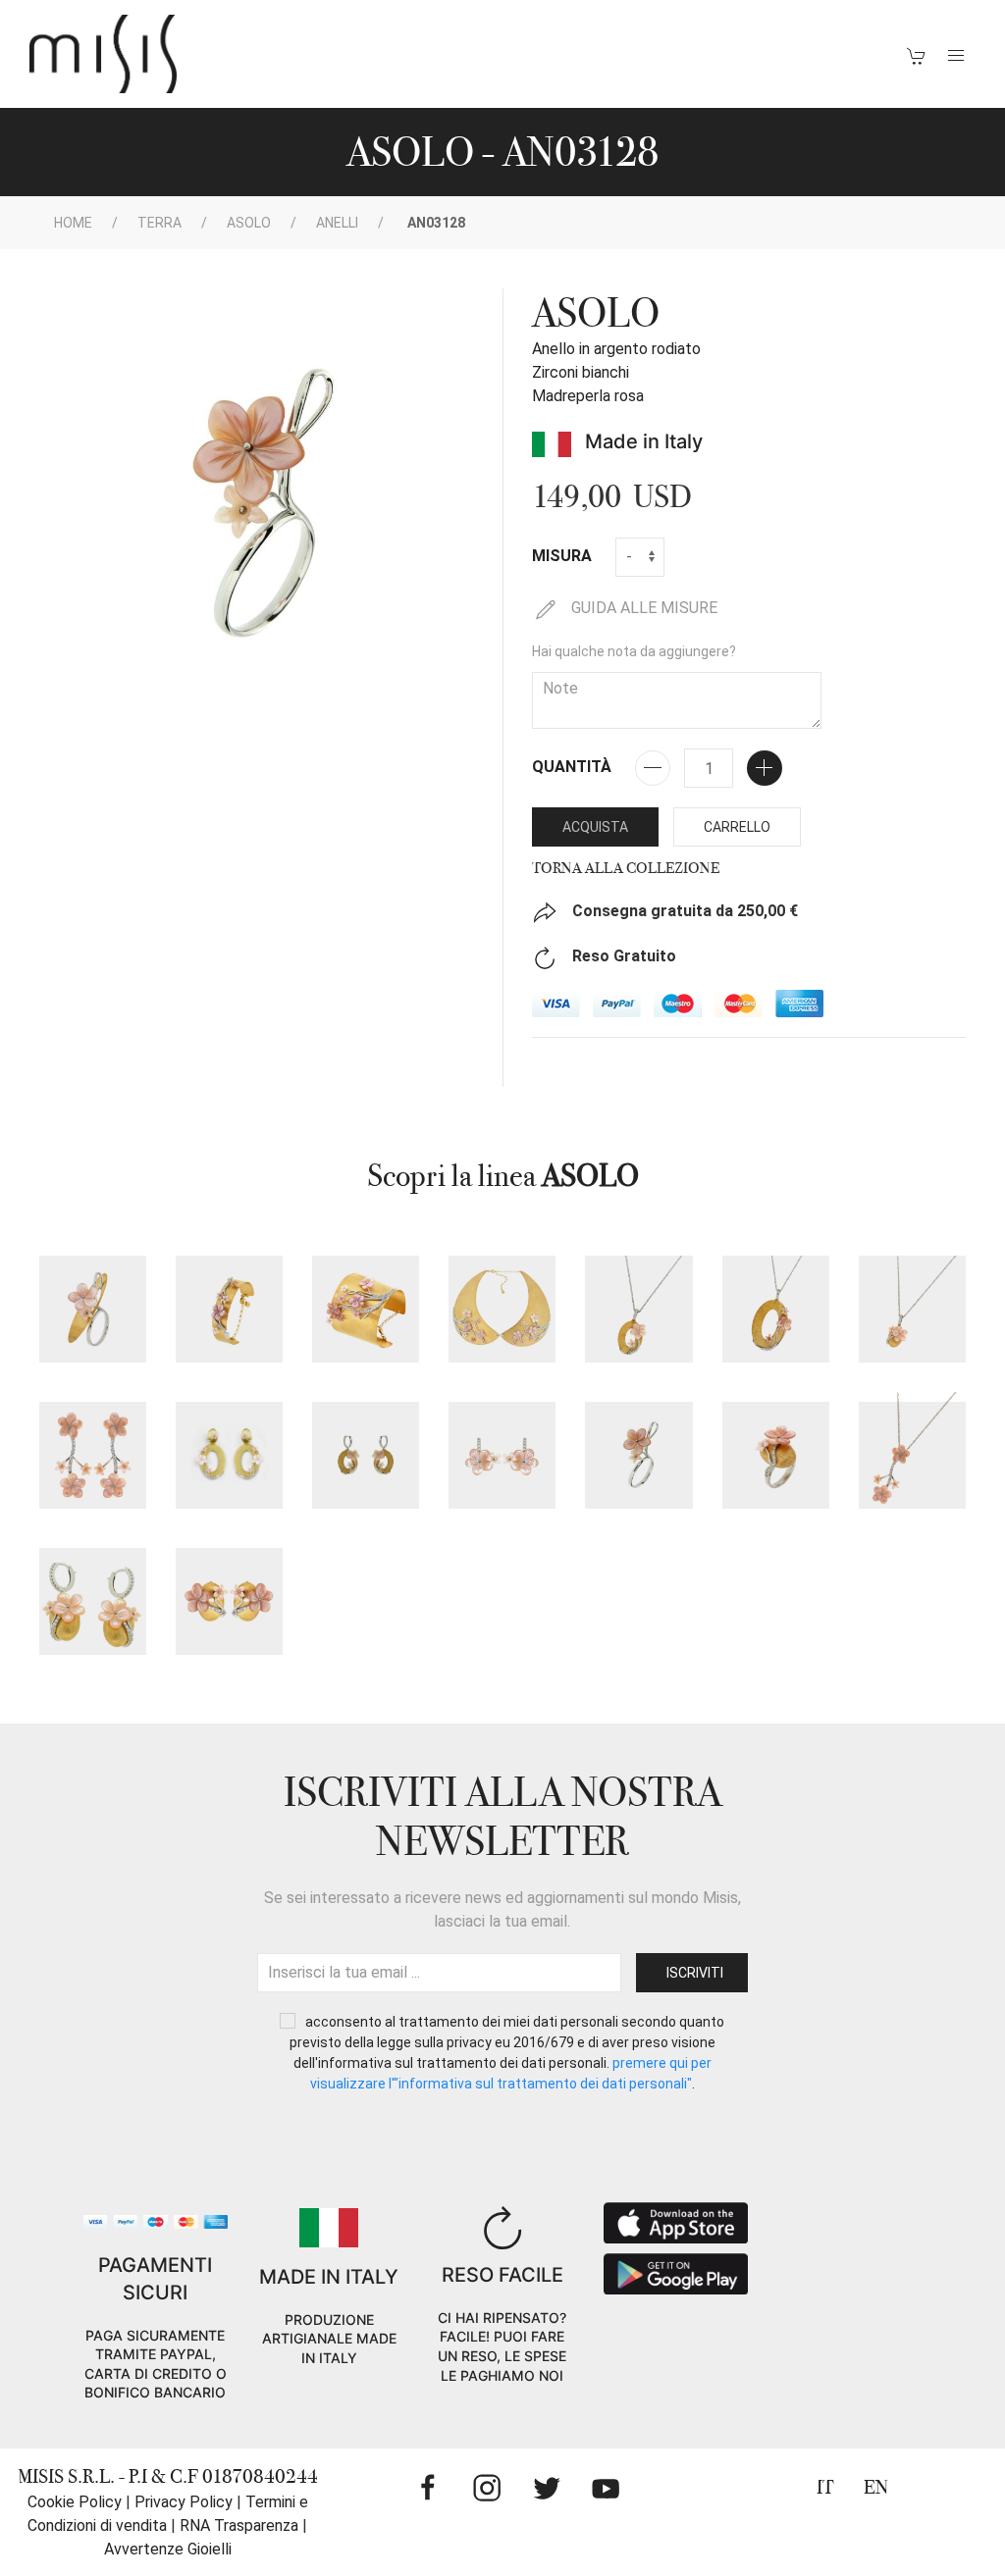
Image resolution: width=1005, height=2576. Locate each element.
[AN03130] (93, 1309)
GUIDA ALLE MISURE (642, 608)
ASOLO (249, 223)
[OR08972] (93, 1455)
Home (73, 223)
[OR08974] (229, 1455)
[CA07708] (912, 1309)
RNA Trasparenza (239, 2525)
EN (876, 2487)
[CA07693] (776, 1309)
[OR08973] (502, 1455)
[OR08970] (93, 1601)
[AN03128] (638, 1455)
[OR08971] (229, 1601)
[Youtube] (606, 2488)
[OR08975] (366, 1455)
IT (825, 2487)
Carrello (737, 827)
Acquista (595, 827)
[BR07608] (366, 1309)
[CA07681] (502, 1309)
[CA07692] (638, 1309)
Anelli (337, 223)
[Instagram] (487, 2488)
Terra (159, 223)
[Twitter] (547, 2488)
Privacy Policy (184, 2502)
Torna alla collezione (626, 868)
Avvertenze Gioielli (168, 2549)
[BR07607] (229, 1309)
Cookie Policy (75, 2502)
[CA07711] (912, 1455)
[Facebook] (428, 2488)
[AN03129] (776, 1455)
